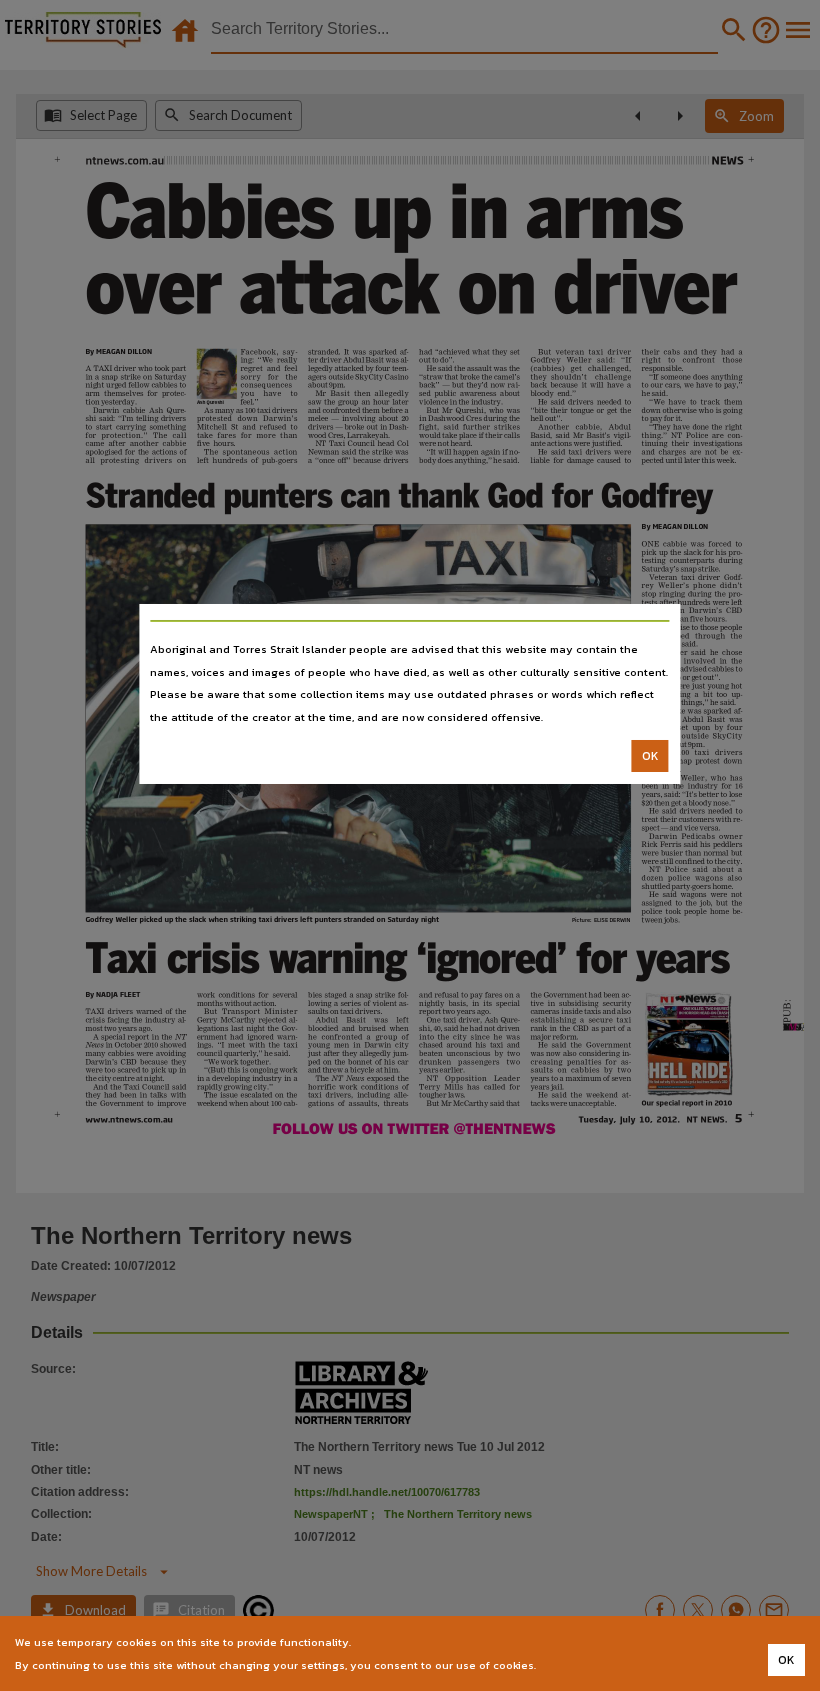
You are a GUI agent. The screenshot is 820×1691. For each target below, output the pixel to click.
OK (650, 756)
